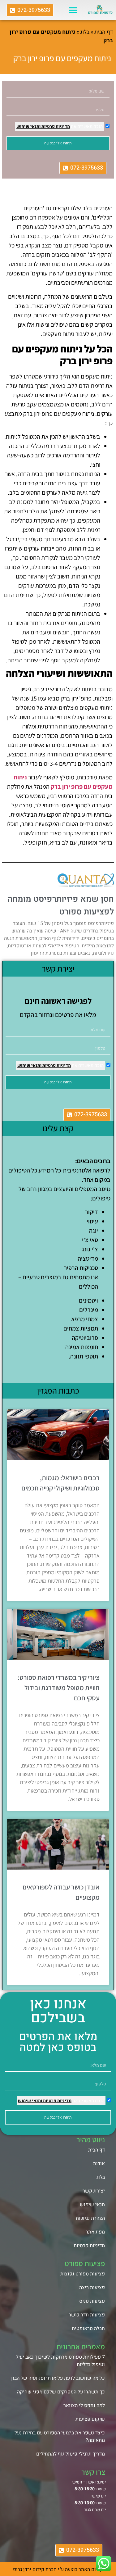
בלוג (85, 32)
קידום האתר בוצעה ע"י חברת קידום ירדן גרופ (58, 2569)
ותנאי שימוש (28, 127)
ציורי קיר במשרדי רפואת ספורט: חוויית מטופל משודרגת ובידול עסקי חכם (59, 1688)
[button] (73, 10)
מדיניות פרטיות (55, 127)
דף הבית (104, 32)
